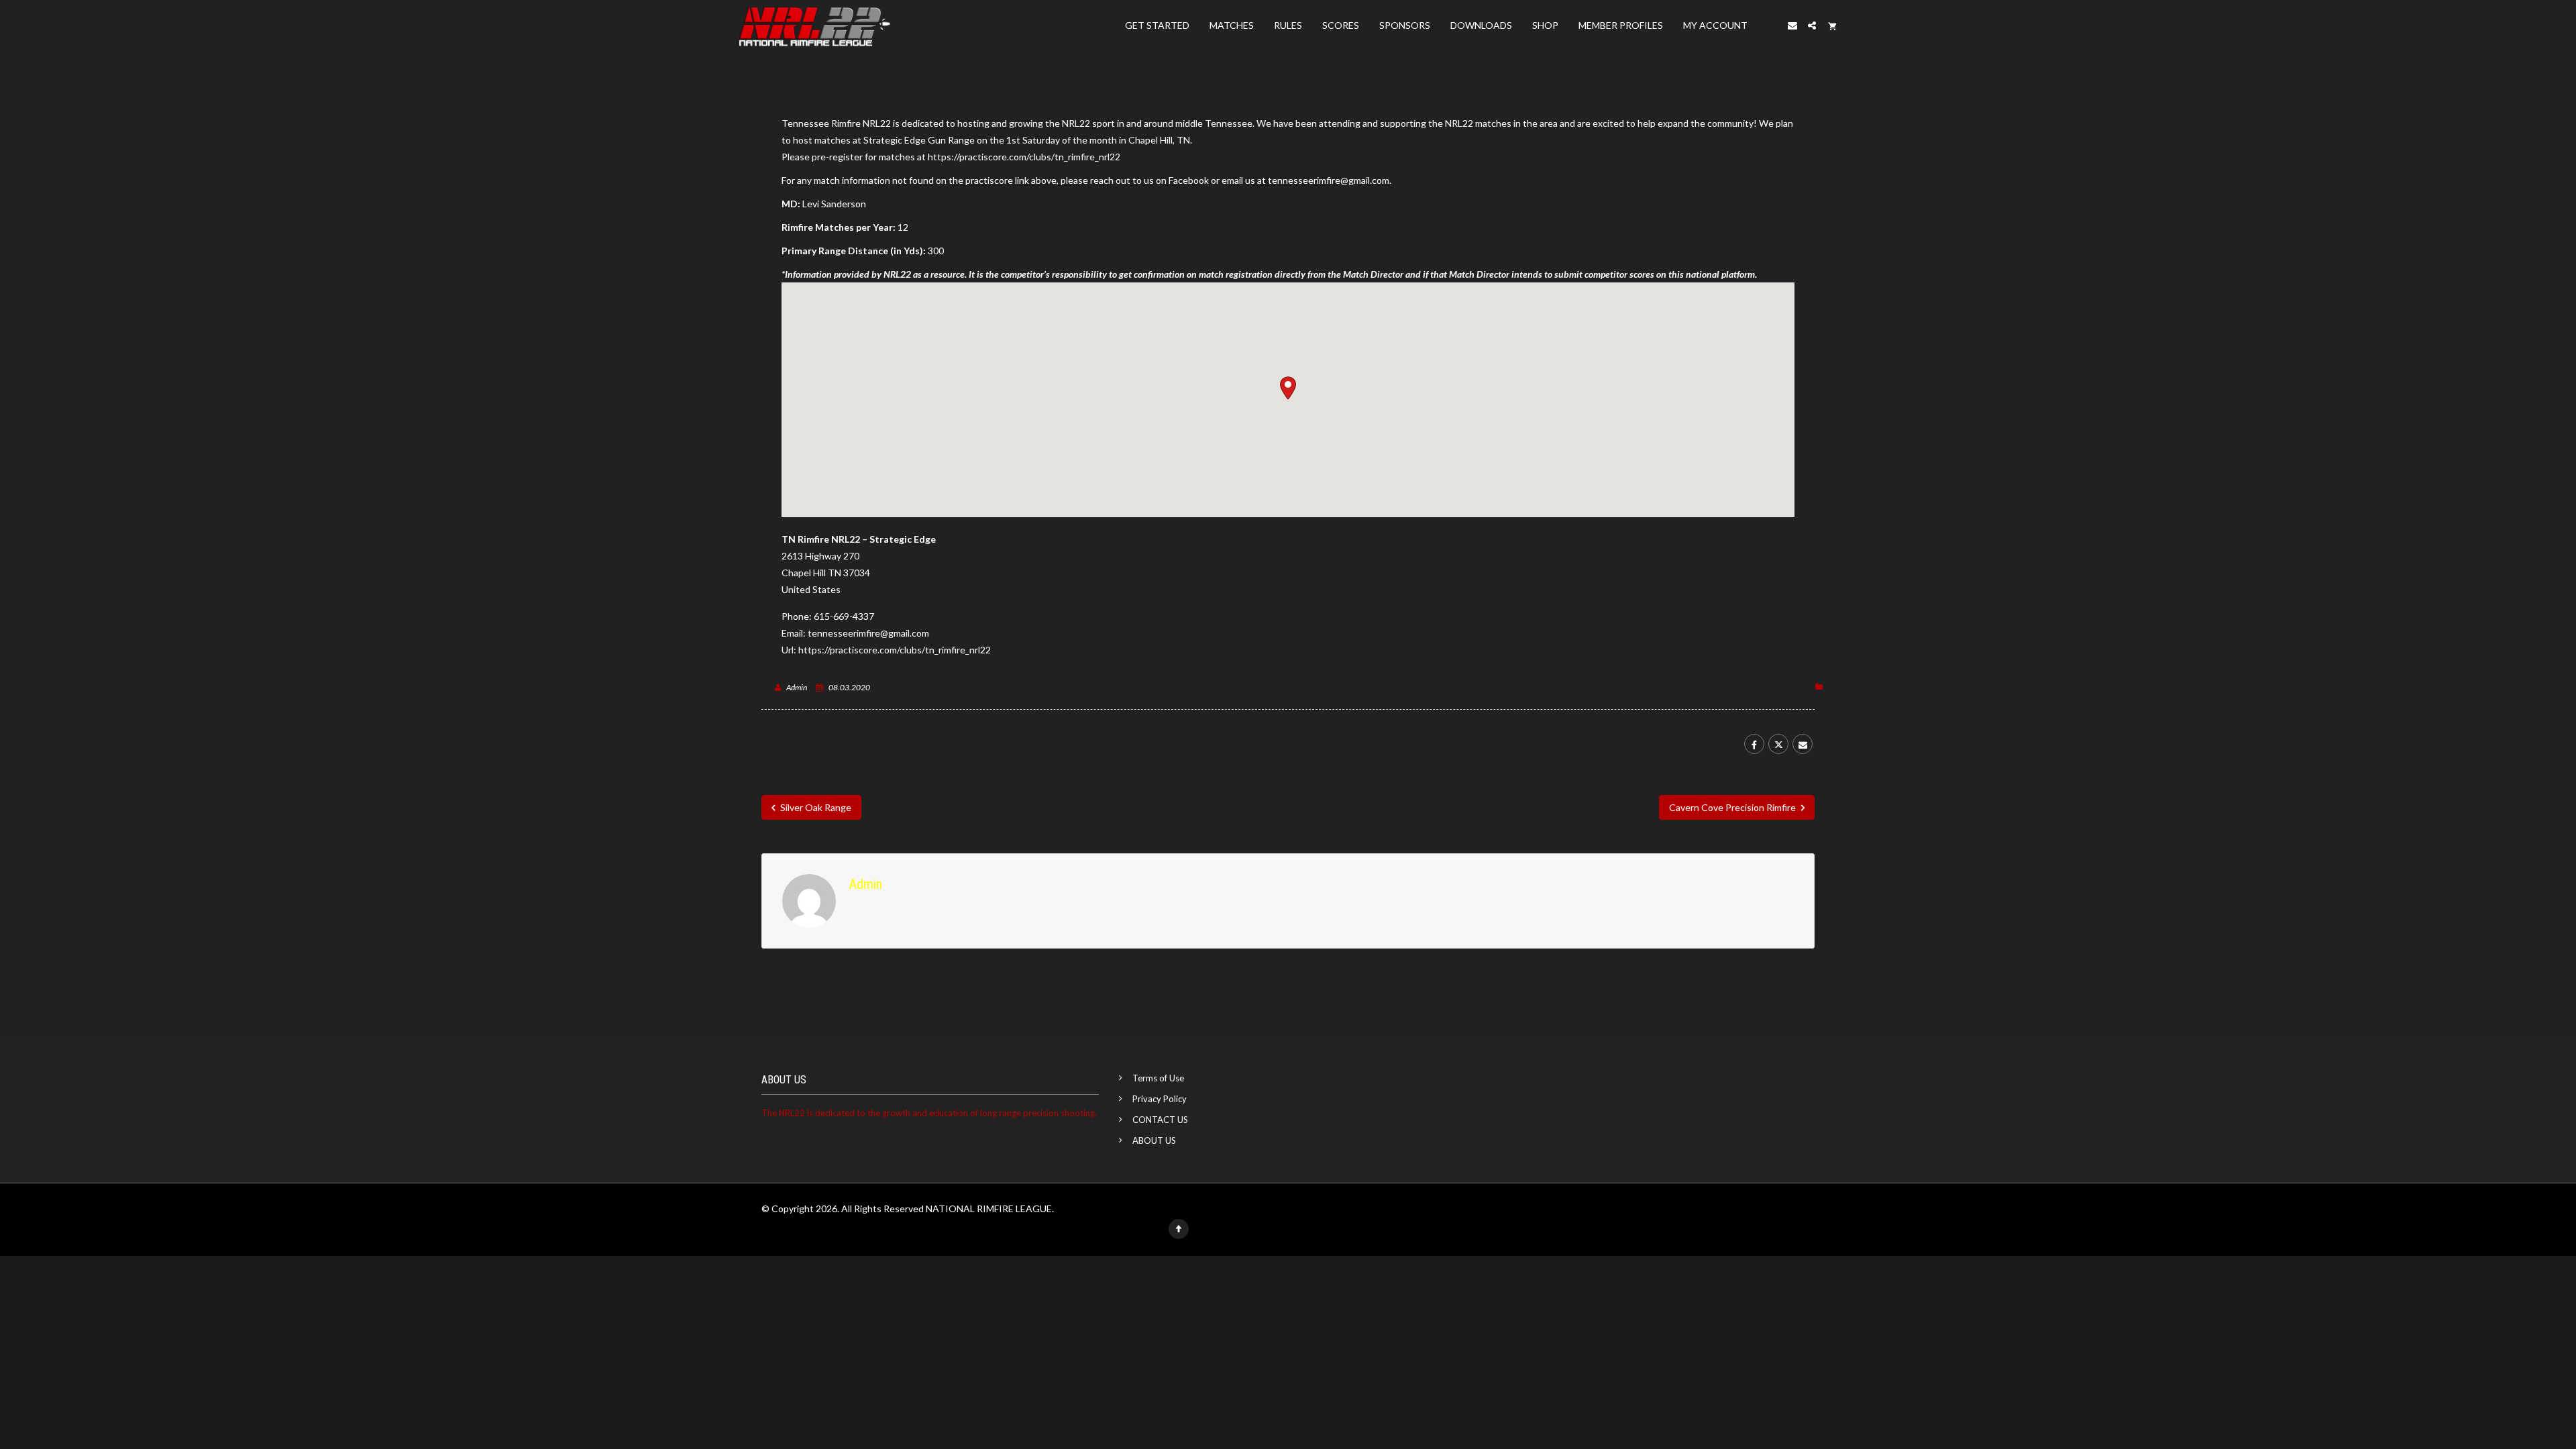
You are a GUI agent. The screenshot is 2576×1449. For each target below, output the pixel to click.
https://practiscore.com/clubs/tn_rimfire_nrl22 (1024, 157)
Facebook (1189, 180)
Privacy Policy (1160, 1099)
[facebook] (1754, 744)
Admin (797, 687)
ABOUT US (1154, 1140)
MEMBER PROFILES (1621, 25)
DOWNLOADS (1481, 25)
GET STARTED (1157, 25)
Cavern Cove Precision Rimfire (1733, 807)
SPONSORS (1405, 25)
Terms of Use (1158, 1078)
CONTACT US (1160, 1120)
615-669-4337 (844, 616)
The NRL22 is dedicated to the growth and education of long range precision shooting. (929, 1113)
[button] (1288, 388)
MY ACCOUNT (1715, 25)
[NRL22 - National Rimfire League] (814, 25)
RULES (1288, 25)
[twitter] (1778, 744)
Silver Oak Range (815, 807)
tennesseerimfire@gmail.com (868, 633)
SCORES (1341, 25)
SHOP (1545, 25)
